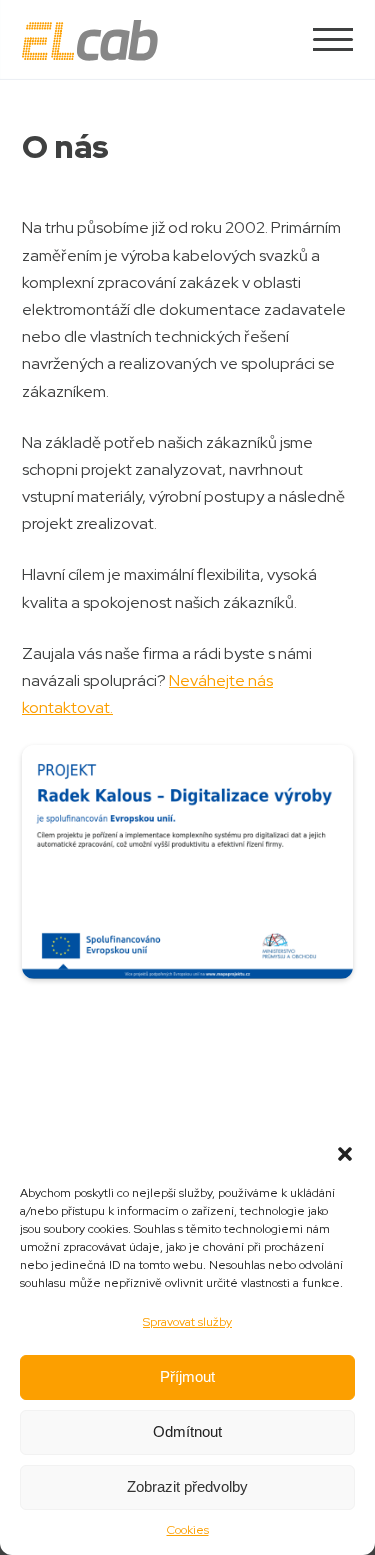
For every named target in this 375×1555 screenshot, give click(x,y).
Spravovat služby (187, 1322)
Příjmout (187, 1376)
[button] (345, 1154)
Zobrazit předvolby (187, 1486)
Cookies (188, 1530)
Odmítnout (187, 1431)
